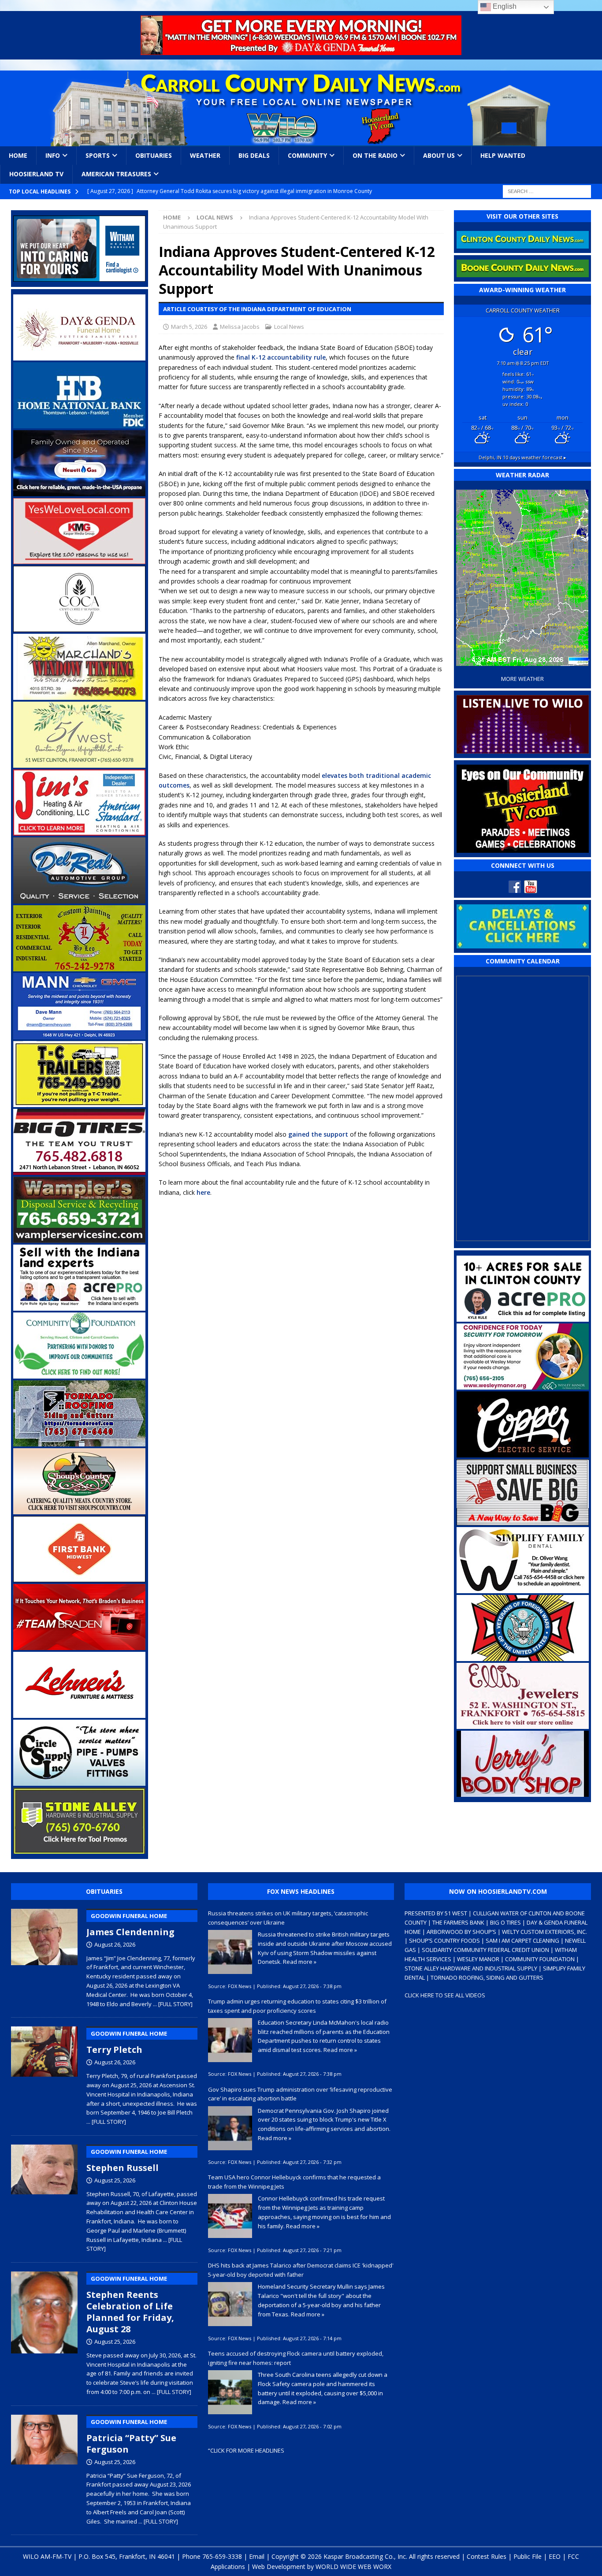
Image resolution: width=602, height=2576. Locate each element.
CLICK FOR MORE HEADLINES (247, 2450)
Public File (528, 2556)
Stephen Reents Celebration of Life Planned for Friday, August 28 (130, 2305)
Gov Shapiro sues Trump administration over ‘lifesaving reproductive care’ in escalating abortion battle (300, 2094)
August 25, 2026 (115, 2180)
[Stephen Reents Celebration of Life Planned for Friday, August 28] (44, 2332)
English (504, 6)
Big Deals (254, 155)
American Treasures (116, 174)
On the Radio (375, 155)
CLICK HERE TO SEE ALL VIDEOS (445, 1995)
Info (53, 155)
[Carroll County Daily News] (301, 108)
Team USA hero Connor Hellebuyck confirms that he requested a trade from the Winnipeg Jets (294, 2182)
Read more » (300, 1962)
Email (257, 2556)
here (203, 1192)
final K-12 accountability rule (281, 357)
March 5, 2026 (189, 327)
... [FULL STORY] (173, 2004)
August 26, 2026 (115, 1944)
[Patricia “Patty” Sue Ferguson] (44, 2468)
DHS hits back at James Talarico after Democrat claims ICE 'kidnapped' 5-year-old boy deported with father (301, 2270)
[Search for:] (547, 191)
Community (307, 155)
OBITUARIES (104, 1891)
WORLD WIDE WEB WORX (353, 2567)
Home (18, 155)
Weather (205, 155)
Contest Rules (487, 2556)
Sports (98, 155)
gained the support (318, 1134)
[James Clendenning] (44, 1956)
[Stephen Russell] (44, 2197)
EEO (555, 2556)
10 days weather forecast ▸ (522, 457)
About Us (439, 155)
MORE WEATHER (522, 679)
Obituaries (154, 155)
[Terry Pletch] (44, 2074)
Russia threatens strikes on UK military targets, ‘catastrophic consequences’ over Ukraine (288, 1918)
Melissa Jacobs (240, 327)
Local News (289, 327)
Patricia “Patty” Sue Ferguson (131, 2437)
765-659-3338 (222, 2556)
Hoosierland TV (36, 174)
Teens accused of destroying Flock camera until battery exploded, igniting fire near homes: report (296, 2358)
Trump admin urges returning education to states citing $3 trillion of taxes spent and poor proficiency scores (297, 2006)
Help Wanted (503, 155)
